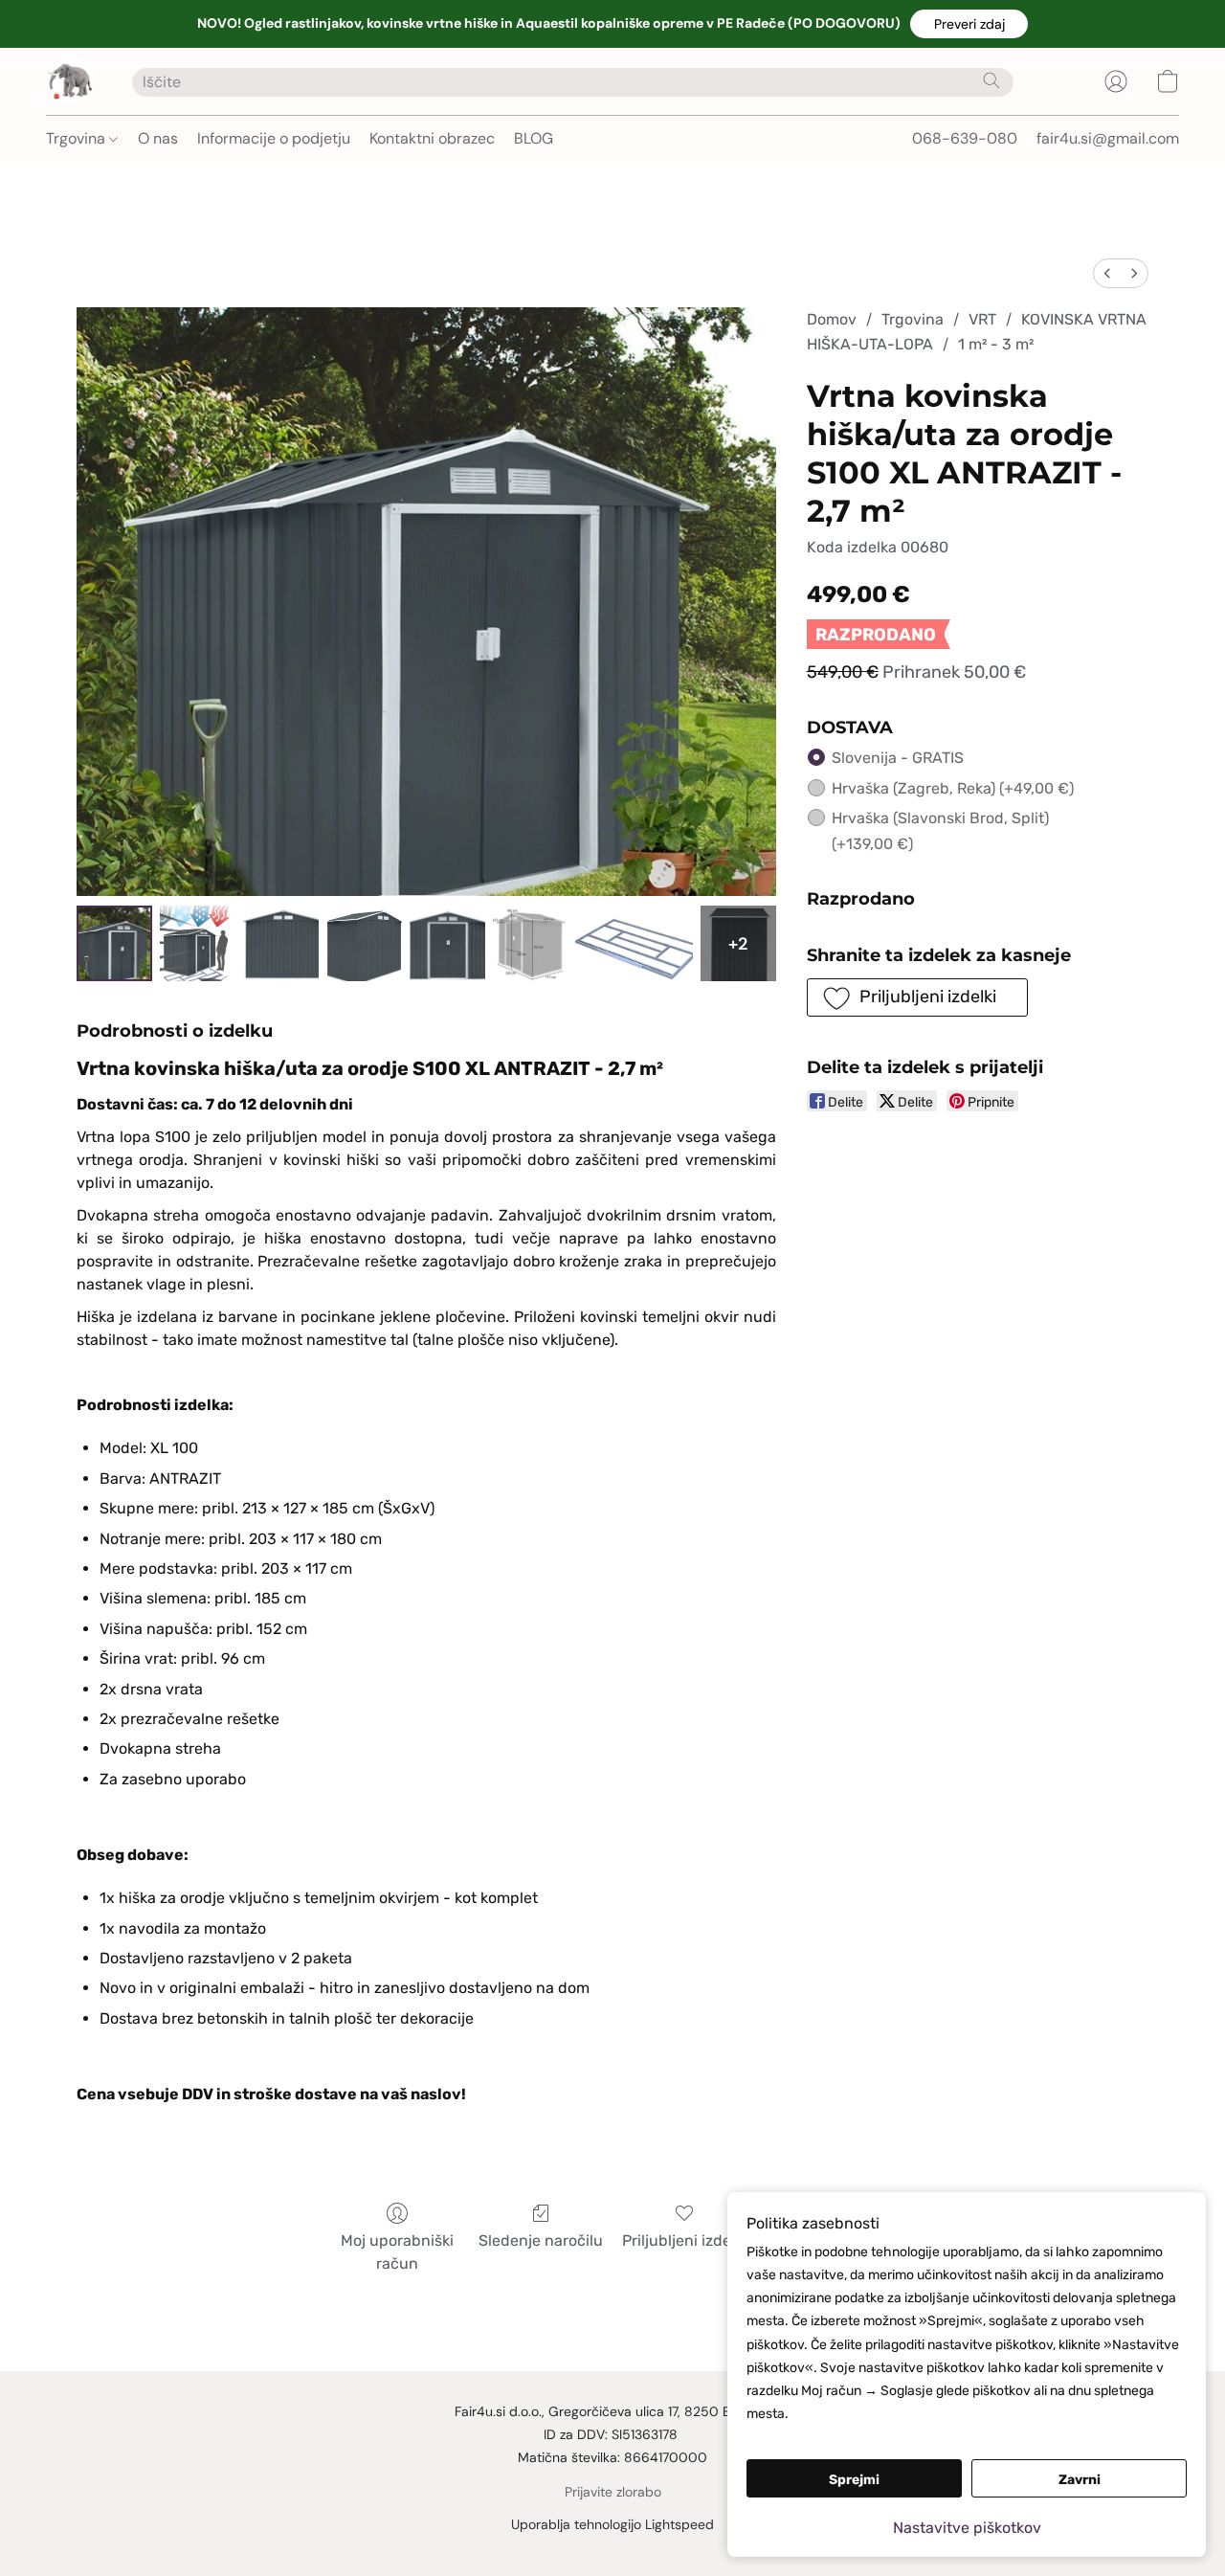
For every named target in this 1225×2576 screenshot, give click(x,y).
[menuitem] (1107, 273)
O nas (158, 138)
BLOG (534, 138)
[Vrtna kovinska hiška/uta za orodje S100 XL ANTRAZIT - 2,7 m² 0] (114, 943)
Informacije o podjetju (274, 138)
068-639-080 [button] (965, 138)
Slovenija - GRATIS (898, 758)
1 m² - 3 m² (996, 344)
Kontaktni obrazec (432, 138)
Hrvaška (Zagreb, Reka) (953, 788)
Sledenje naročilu (541, 2240)
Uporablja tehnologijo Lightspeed (612, 2524)
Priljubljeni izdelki (684, 2240)
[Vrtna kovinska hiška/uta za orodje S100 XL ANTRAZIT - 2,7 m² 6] (634, 943)
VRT (982, 319)
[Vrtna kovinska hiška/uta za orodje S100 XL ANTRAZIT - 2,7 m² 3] (364, 943)
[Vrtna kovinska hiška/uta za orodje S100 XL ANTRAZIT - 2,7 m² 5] (531, 943)
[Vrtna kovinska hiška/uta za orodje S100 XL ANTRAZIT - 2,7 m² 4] (447, 943)
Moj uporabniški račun (397, 2252)
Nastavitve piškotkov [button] (967, 2528)
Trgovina (78, 138)
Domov (832, 319)
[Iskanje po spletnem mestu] (991, 80)
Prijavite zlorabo (613, 2492)
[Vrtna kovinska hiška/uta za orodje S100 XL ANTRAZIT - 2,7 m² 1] (198, 943)
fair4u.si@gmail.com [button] (1108, 138)
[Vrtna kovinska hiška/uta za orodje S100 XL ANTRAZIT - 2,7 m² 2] (281, 943)
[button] (969, 24)
